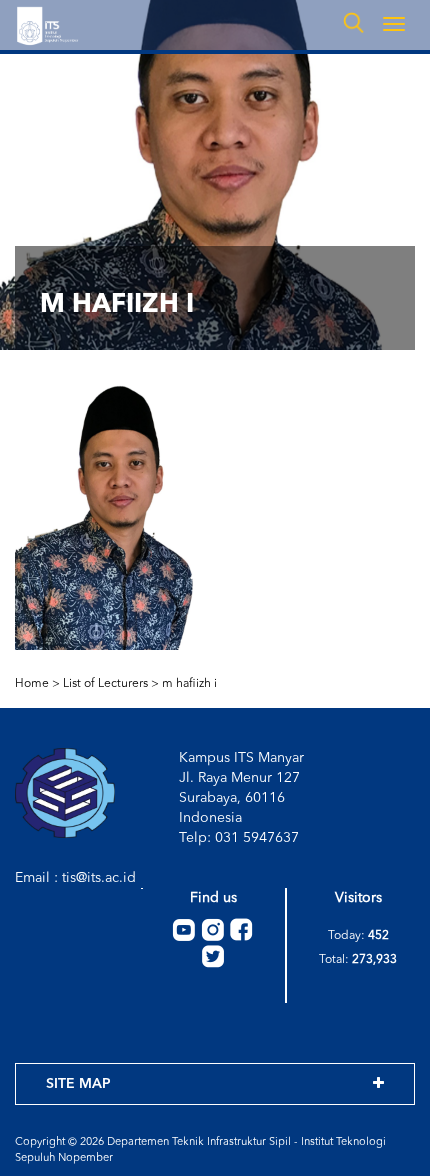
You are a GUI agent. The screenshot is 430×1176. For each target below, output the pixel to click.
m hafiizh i (189, 684)
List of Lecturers (105, 684)
